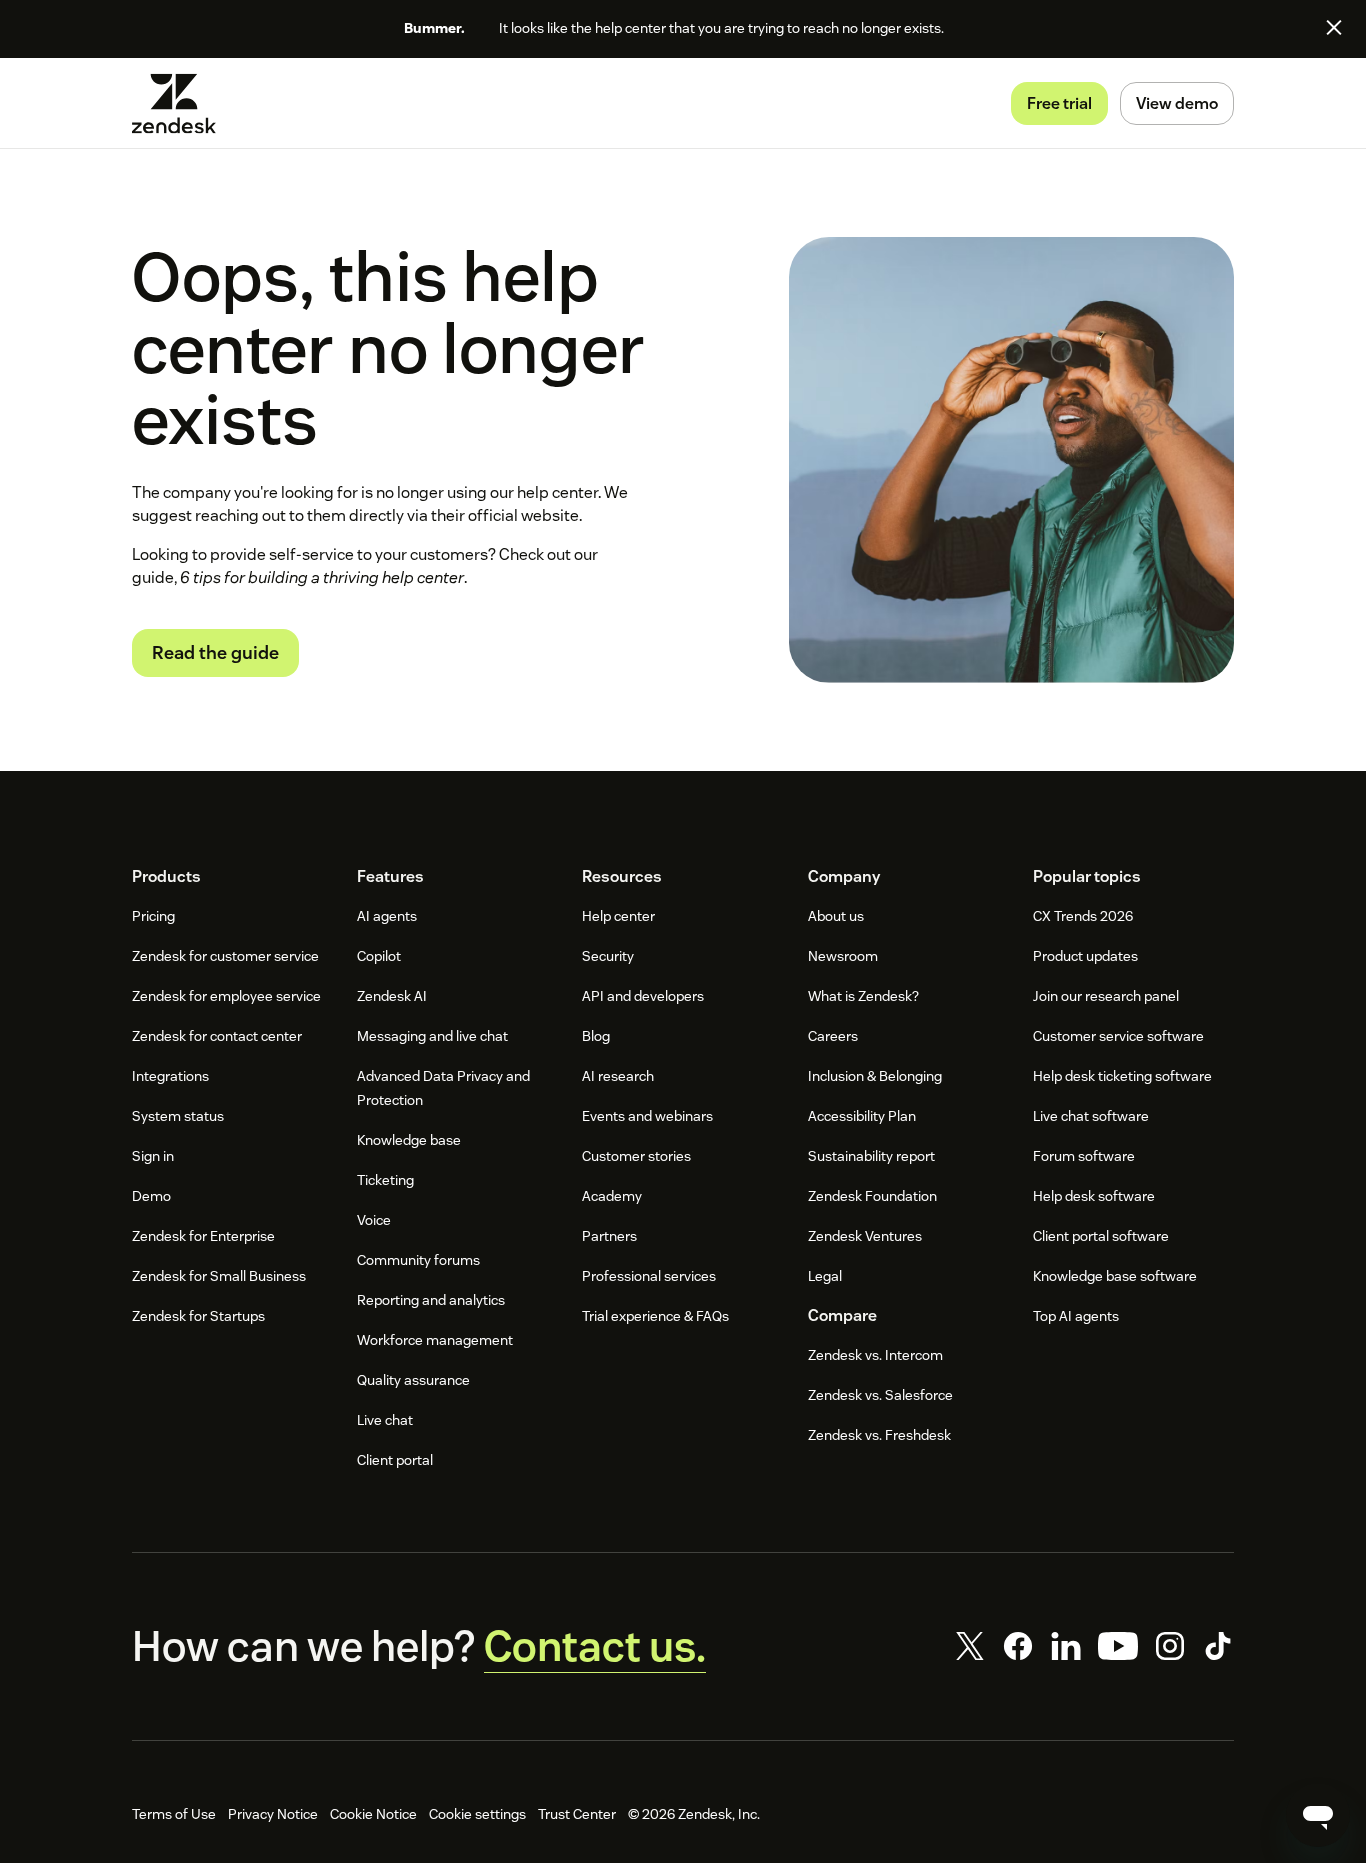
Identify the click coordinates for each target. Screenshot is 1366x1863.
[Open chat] (1318, 1815)
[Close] (1334, 27)
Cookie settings (477, 1814)
